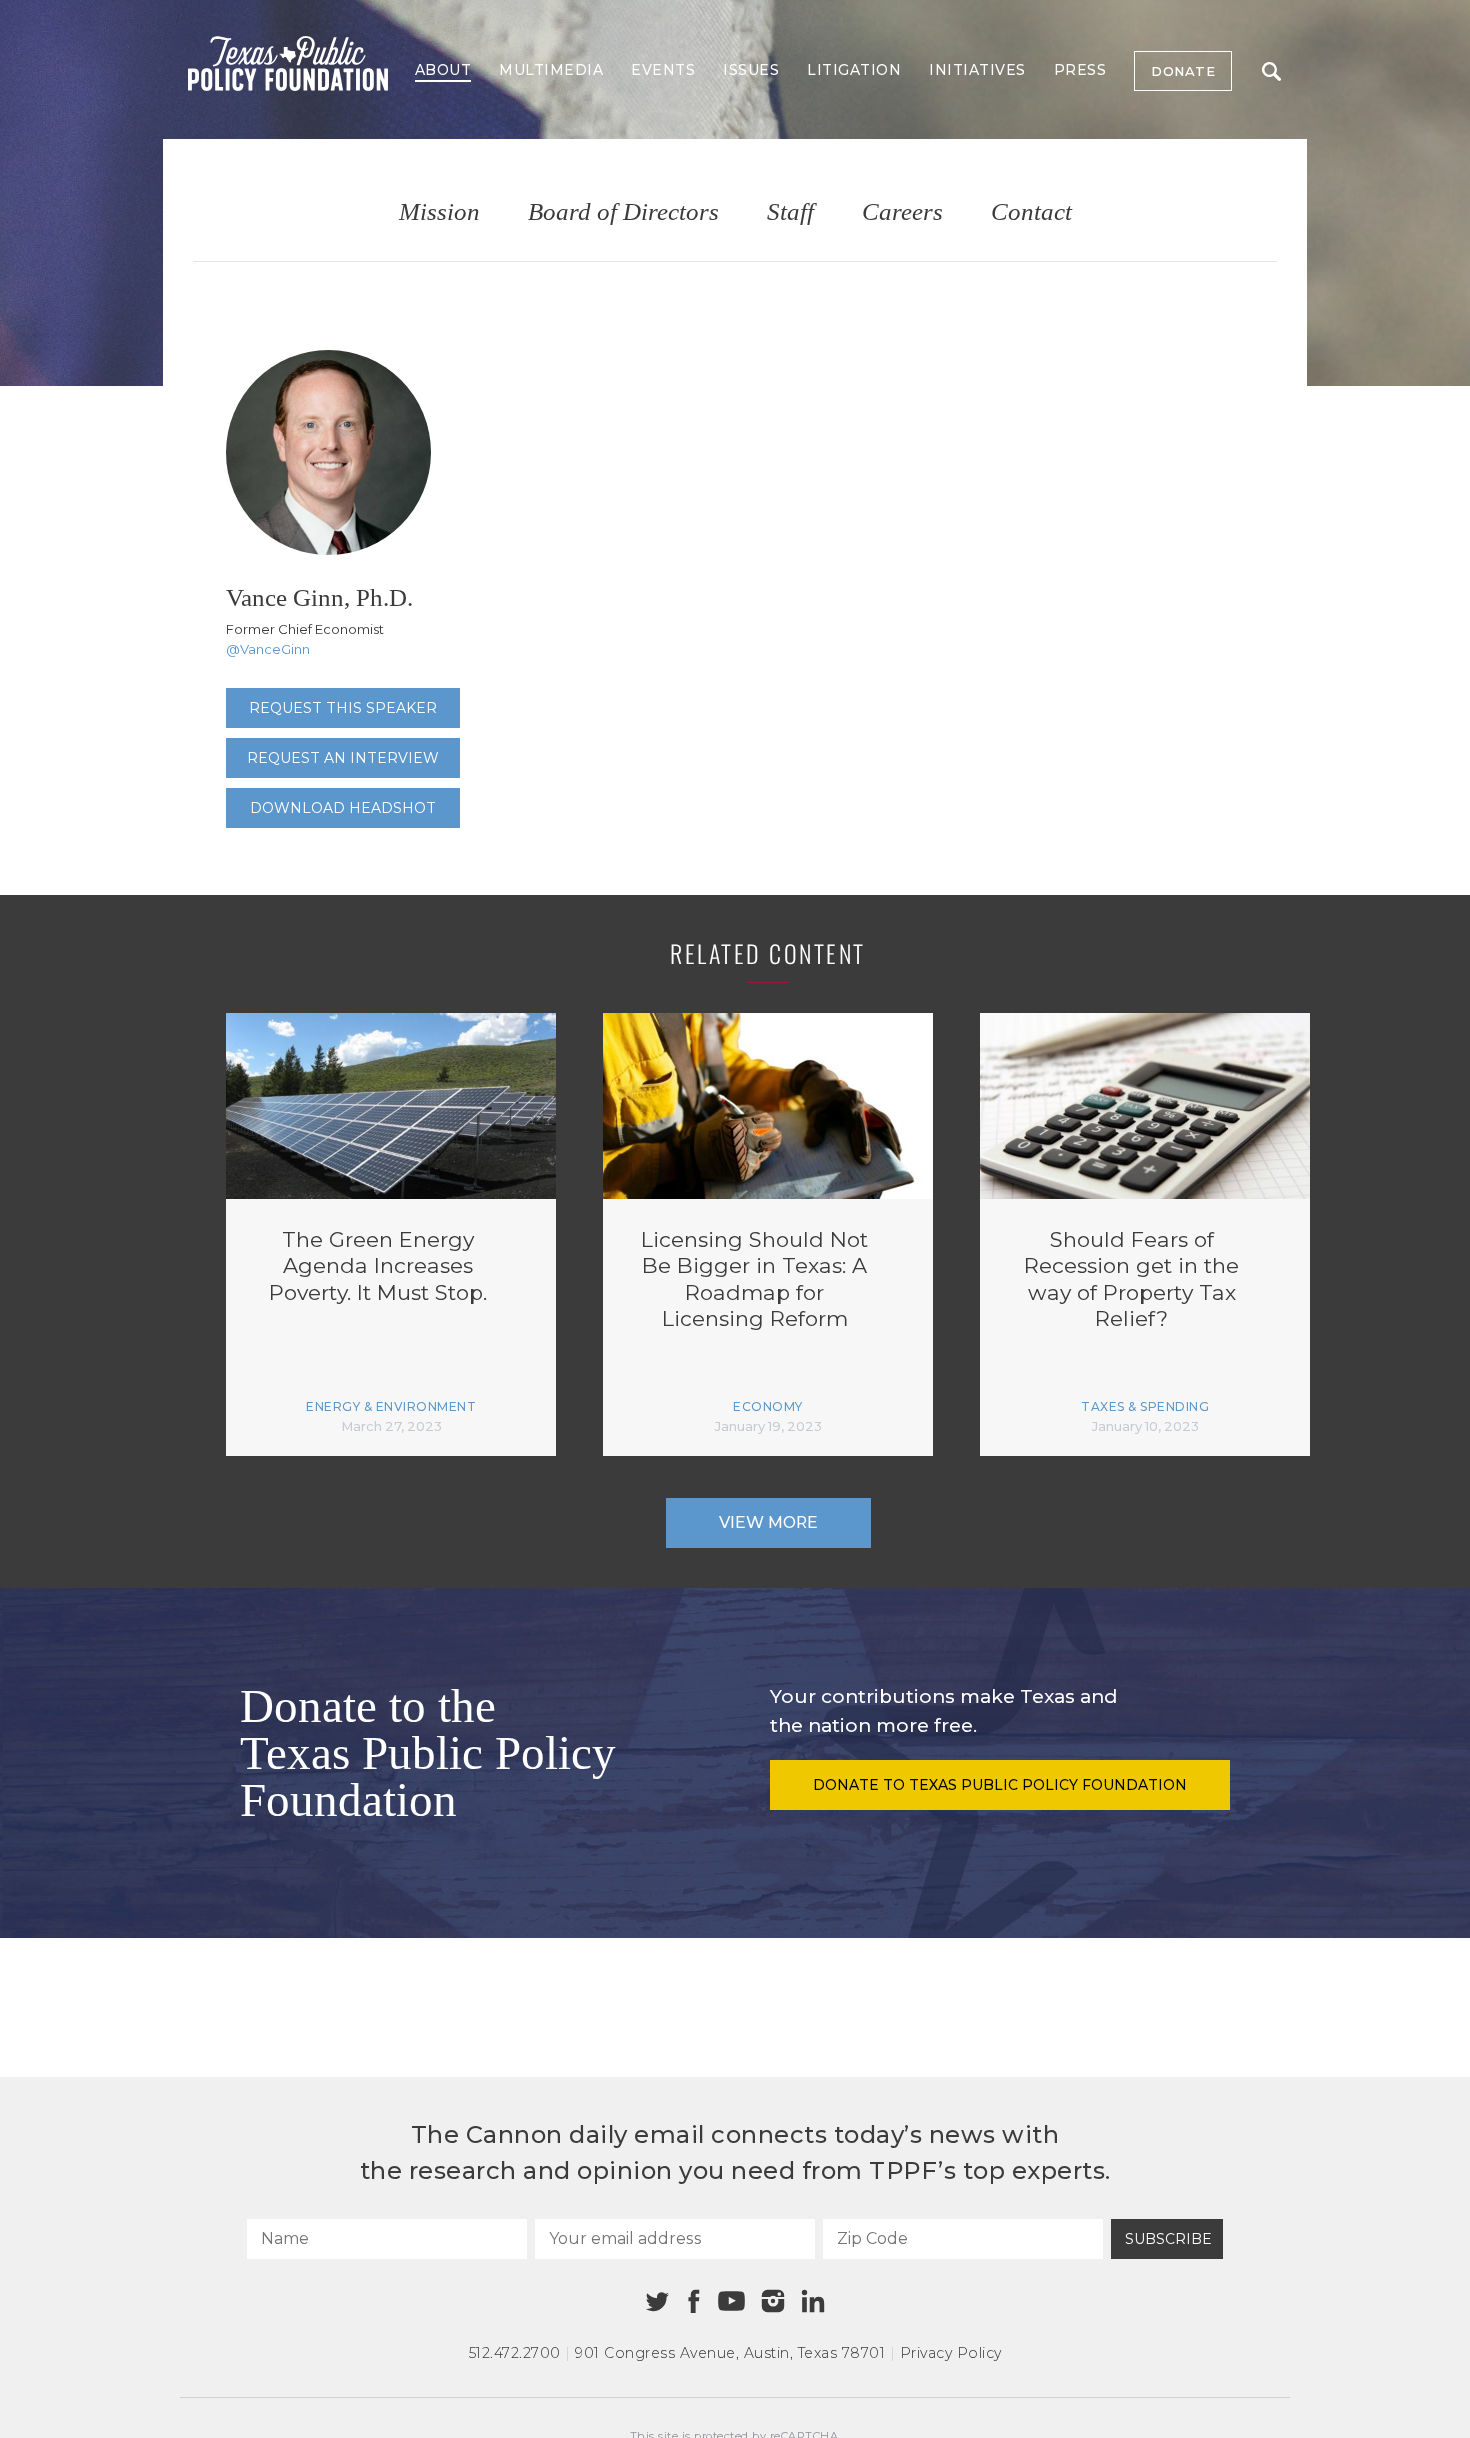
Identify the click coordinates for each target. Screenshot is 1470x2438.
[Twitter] (657, 2301)
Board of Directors (623, 212)
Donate (1183, 71)
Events (663, 70)
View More (768, 1522)
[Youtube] (731, 2302)
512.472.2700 (515, 2353)
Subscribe (1168, 2239)
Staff (790, 212)
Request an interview (343, 758)
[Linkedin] (813, 2301)
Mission (439, 212)
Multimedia (551, 70)
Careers (902, 212)
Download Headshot (343, 808)
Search (1271, 71)
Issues (751, 70)
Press (1080, 70)
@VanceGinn (268, 649)
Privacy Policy (951, 2353)
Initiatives (977, 70)
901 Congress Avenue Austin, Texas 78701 (730, 2353)
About (443, 70)
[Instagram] (773, 2301)
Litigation (854, 70)
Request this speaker (343, 708)
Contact (1031, 212)
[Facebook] (694, 2301)
